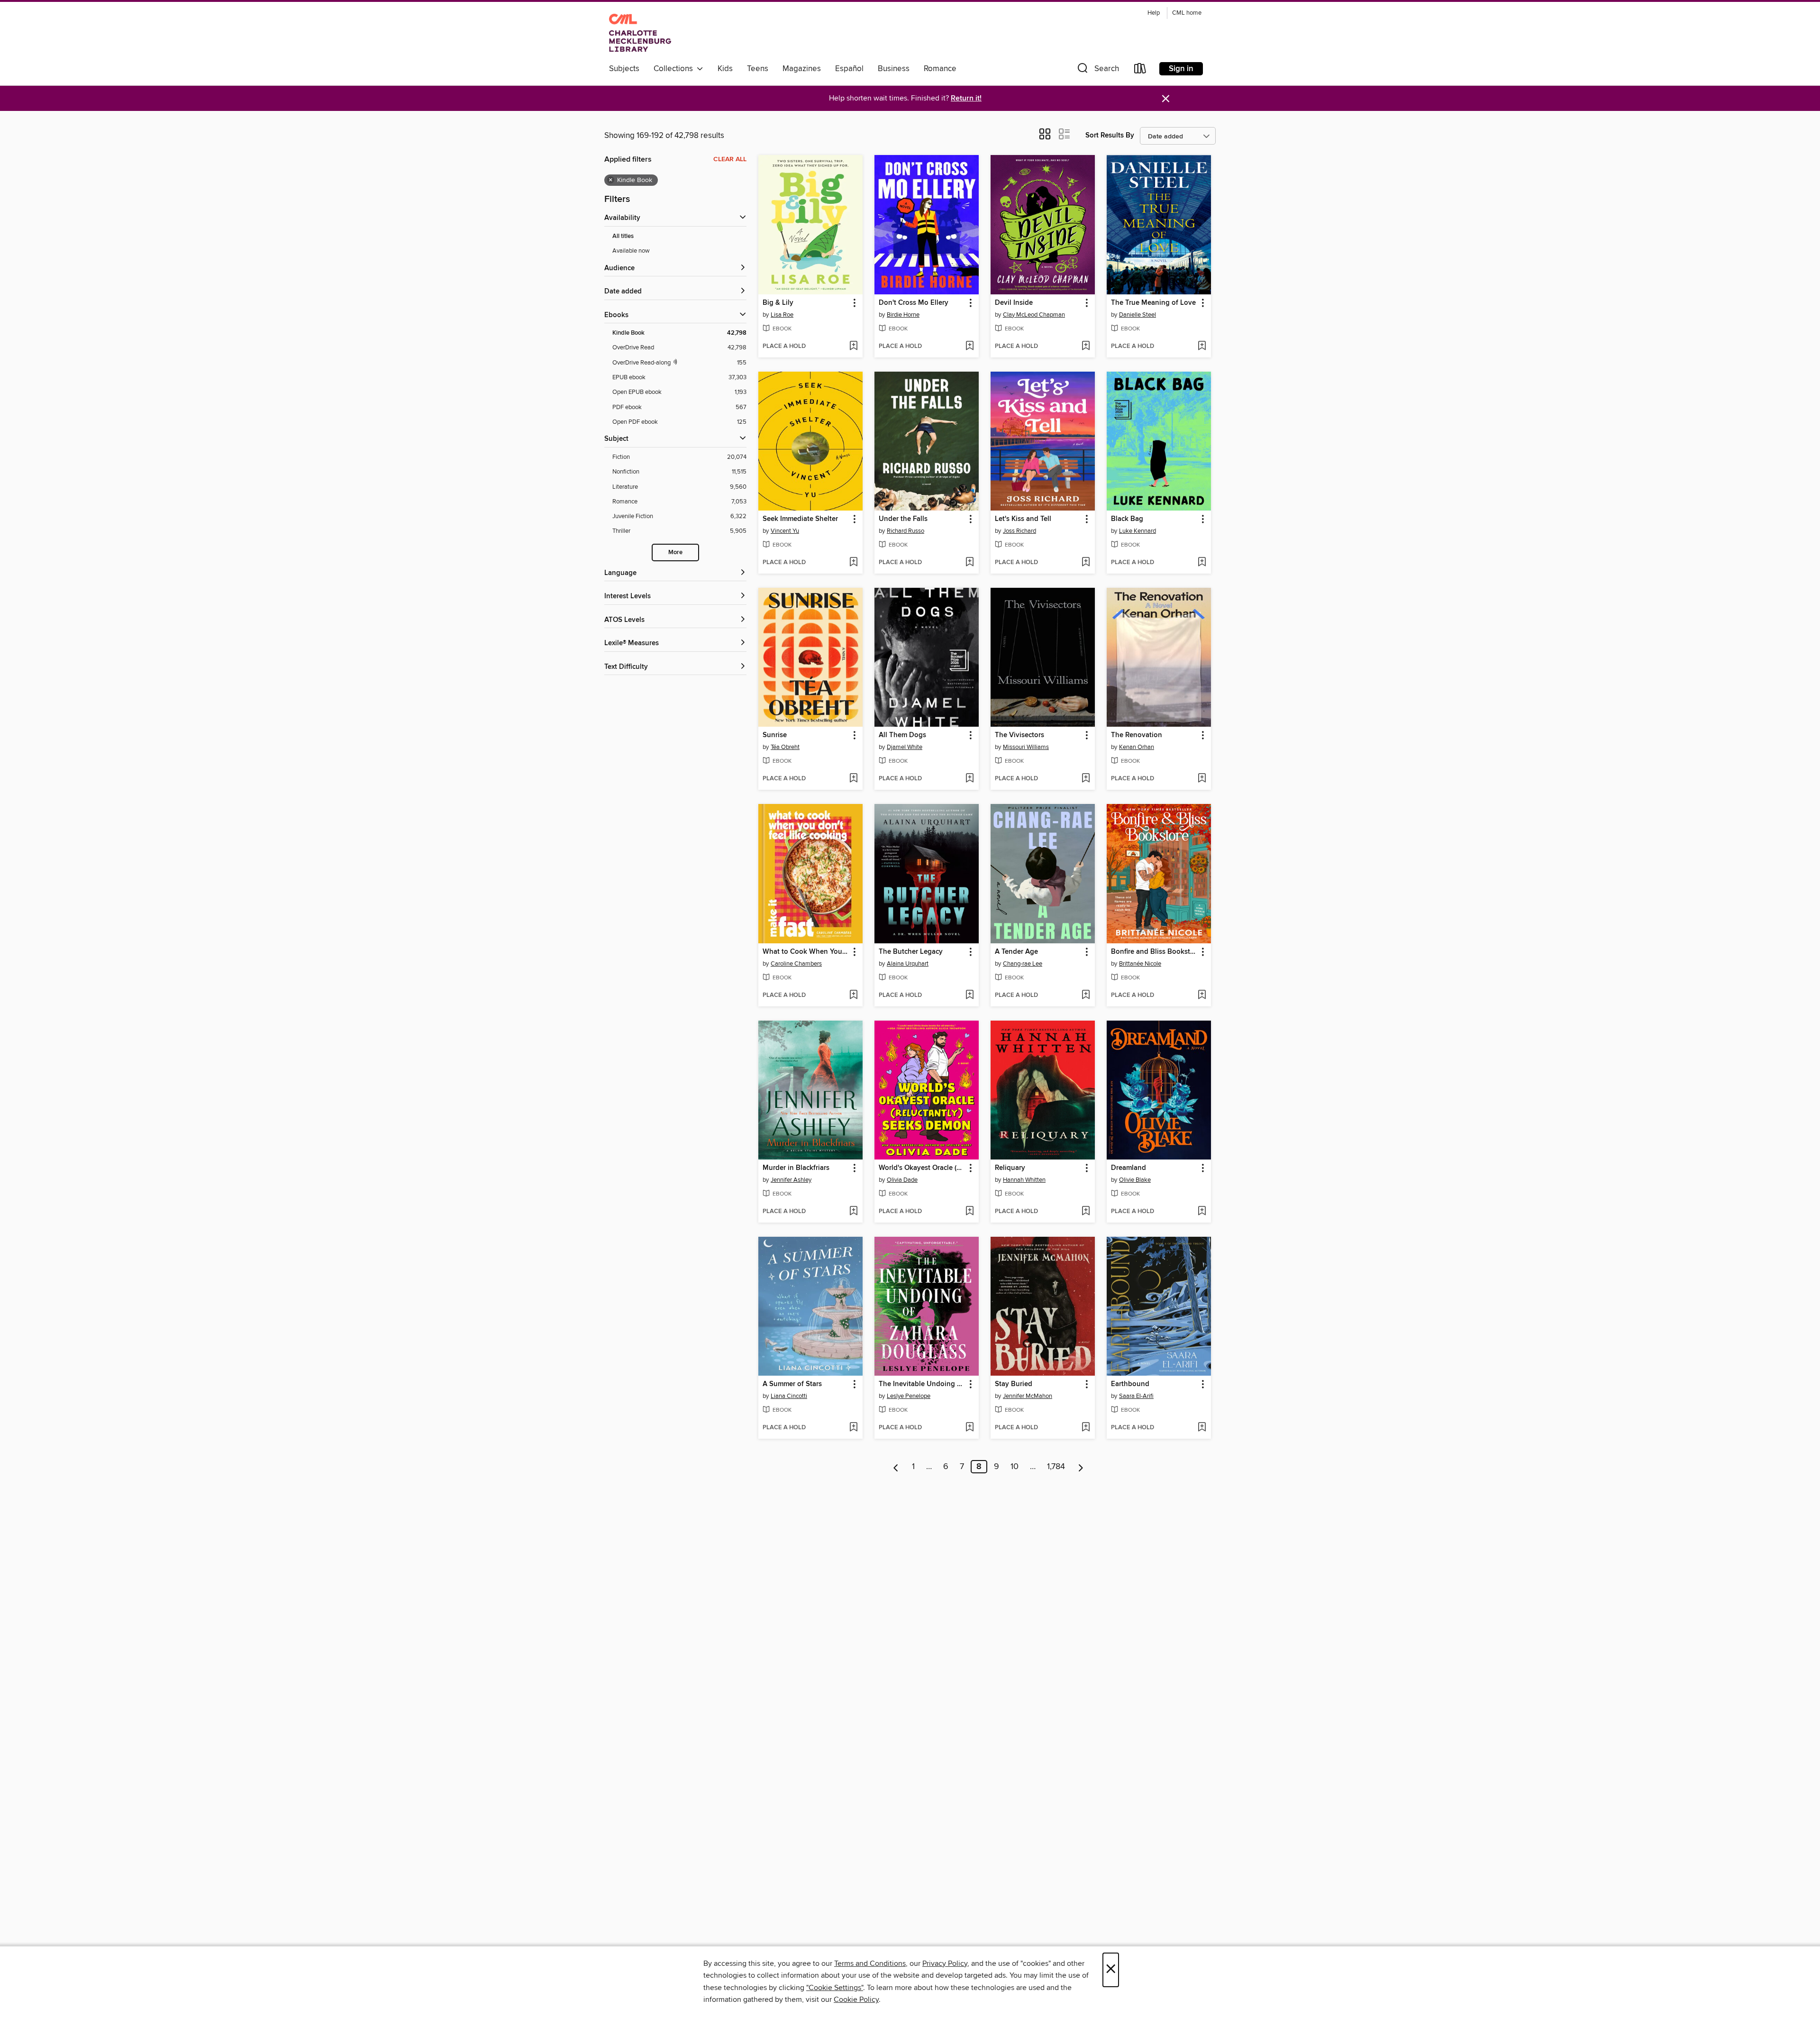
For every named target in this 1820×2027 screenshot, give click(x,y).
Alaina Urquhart (908, 964)
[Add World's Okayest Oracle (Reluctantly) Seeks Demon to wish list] (969, 1212)
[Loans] (1140, 70)
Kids (725, 69)
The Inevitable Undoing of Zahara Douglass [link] (922, 1384)
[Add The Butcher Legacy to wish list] (969, 995)
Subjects (624, 69)
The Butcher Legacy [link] (911, 952)
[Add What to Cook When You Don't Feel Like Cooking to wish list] (853, 995)
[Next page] (1081, 1467)
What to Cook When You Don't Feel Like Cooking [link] (806, 952)
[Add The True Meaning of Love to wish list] (1202, 347)
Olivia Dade (902, 1180)
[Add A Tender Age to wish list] (1086, 995)
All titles (623, 236)
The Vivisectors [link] (1019, 735)
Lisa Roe (782, 315)
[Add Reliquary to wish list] (1086, 1212)
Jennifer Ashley (791, 1180)
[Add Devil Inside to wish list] (1086, 347)
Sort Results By (1110, 135)
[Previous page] (896, 1467)
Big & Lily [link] (778, 303)
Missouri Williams (1026, 747)
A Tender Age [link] (1016, 952)
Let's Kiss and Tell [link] (1023, 519)
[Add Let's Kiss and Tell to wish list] (1086, 563)
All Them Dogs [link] (902, 735)
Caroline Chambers (796, 964)
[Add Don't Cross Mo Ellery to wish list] (969, 347)
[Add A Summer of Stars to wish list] (853, 1428)
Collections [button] (675, 69)
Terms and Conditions (870, 1963)
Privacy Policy (945, 1963)
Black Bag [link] (1127, 519)
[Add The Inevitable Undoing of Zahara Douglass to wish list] (969, 1428)
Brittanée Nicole (1140, 964)
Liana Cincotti (789, 1396)
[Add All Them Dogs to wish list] (969, 779)
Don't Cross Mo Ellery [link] (914, 303)
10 (1015, 1467)
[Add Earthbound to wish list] (1202, 1428)
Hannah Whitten (1024, 1180)
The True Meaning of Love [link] (1153, 303)
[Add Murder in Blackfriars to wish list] (853, 1212)
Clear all (730, 159)
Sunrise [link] (775, 735)
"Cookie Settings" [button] (835, 1988)
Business (894, 69)
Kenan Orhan (1137, 747)
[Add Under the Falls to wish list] (969, 563)
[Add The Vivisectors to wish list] (1086, 779)
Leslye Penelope (909, 1396)
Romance (940, 69)
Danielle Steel (1137, 315)
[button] (1097, 70)
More (675, 552)
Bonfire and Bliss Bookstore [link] (1154, 952)
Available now (631, 251)
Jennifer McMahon (1028, 1396)
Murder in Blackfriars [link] (796, 1168)
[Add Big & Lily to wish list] (853, 347)
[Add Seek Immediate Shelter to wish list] (853, 563)
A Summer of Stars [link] (792, 1384)
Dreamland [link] (1128, 1168)
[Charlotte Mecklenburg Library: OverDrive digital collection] (640, 33)
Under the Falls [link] (903, 519)
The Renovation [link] (1137, 735)
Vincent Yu (785, 531)
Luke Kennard (1137, 531)
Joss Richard (1019, 531)
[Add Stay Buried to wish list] (1086, 1428)
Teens (758, 69)
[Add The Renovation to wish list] (1202, 779)
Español (849, 69)
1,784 (1056, 1467)
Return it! (966, 98)
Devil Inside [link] (1014, 303)
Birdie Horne (903, 315)
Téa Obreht (785, 747)
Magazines (802, 69)
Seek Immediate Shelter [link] (800, 519)
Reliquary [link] (1010, 1168)
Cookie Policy (856, 2000)
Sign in (1181, 69)
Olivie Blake (1135, 1180)
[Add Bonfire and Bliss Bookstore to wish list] (1202, 995)
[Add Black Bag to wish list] (1202, 563)
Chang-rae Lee (1023, 964)
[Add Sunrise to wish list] (853, 779)
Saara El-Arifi (1136, 1396)
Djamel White (905, 747)
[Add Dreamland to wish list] (1202, 1212)
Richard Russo (905, 531)
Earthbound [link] (1130, 1384)
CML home (1187, 13)
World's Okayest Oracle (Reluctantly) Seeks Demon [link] (922, 1168)
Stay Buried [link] (1014, 1384)
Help (1154, 13)
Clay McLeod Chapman (1034, 315)
